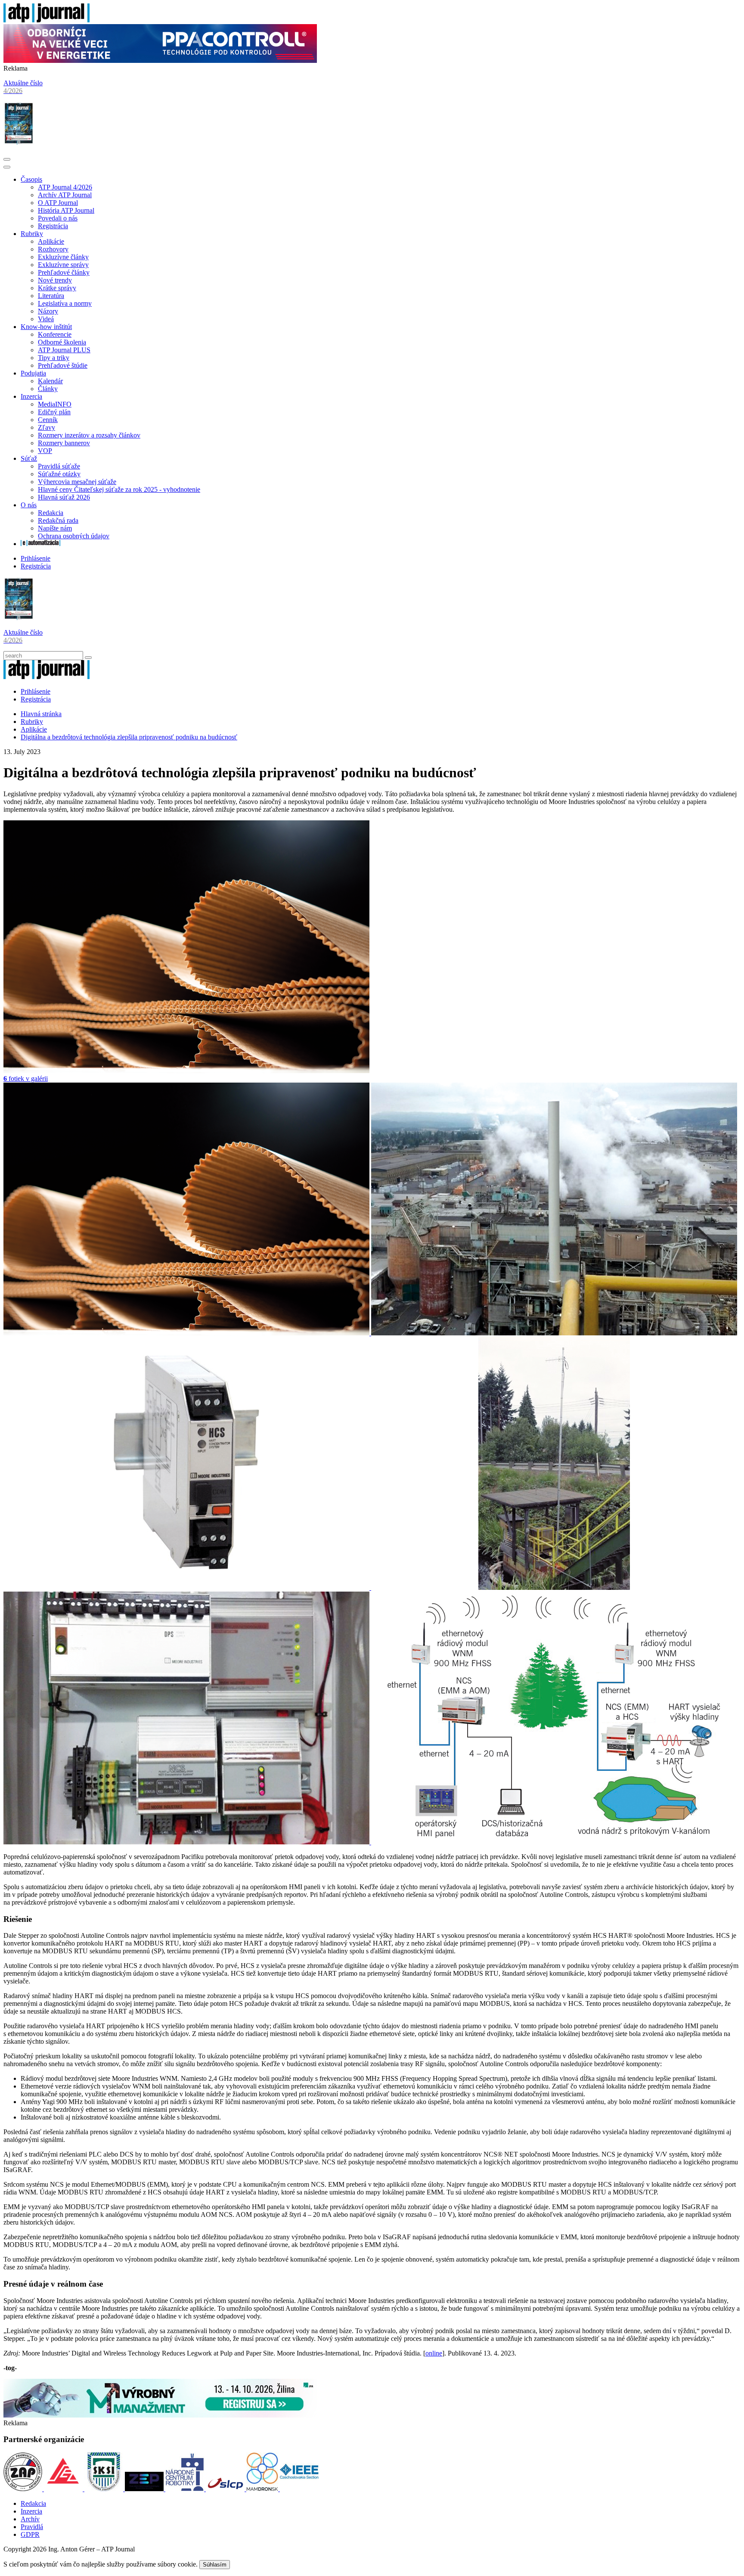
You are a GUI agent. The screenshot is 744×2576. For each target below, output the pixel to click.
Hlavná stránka (41, 714)
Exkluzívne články (63, 257)
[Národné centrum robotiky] (186, 2489)
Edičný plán (54, 412)
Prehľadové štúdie (63, 365)
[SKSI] (105, 2489)
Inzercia (31, 396)
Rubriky (32, 234)
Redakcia (51, 513)
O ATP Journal (58, 203)
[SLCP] (226, 2489)
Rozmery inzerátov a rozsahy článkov (89, 435)
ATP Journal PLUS (64, 350)
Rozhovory (53, 249)
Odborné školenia (62, 342)
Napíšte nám (55, 528)
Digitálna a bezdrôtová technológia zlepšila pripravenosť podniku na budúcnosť (129, 737)
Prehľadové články (64, 272)
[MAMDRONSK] (263, 2489)
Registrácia (53, 226)
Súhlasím (215, 2565)
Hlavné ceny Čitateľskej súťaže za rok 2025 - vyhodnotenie (119, 489)
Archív (30, 2519)
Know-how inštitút (46, 327)
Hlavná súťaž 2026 (64, 497)
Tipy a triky (54, 358)
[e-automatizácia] (40, 544)
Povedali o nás (58, 218)
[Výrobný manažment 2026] (160, 2415)
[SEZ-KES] (64, 2489)
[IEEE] (299, 2489)
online (434, 2353)
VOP (45, 451)
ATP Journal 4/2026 (65, 187)
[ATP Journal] (46, 20)
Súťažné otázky (59, 474)
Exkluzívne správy (63, 265)
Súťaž (29, 458)
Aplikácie (51, 241)
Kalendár (50, 381)
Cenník (48, 420)
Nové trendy (55, 280)
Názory (48, 311)
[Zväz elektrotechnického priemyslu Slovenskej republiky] (145, 2489)
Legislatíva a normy (65, 303)
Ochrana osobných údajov (74, 536)
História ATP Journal (66, 210)
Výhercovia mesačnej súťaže (77, 482)
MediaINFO (55, 404)
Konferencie (55, 334)
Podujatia (33, 373)
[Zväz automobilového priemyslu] (24, 2489)
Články (48, 389)
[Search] (88, 658)
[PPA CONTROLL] (160, 61)
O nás (29, 505)
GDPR (30, 2534)
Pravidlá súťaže (59, 466)
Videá (46, 319)
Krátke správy (57, 288)
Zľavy (46, 427)
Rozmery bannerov (64, 443)
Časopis (31, 179)
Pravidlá (32, 2527)
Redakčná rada (58, 520)
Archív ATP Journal (65, 195)
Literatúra (51, 296)
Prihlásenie (36, 558)
